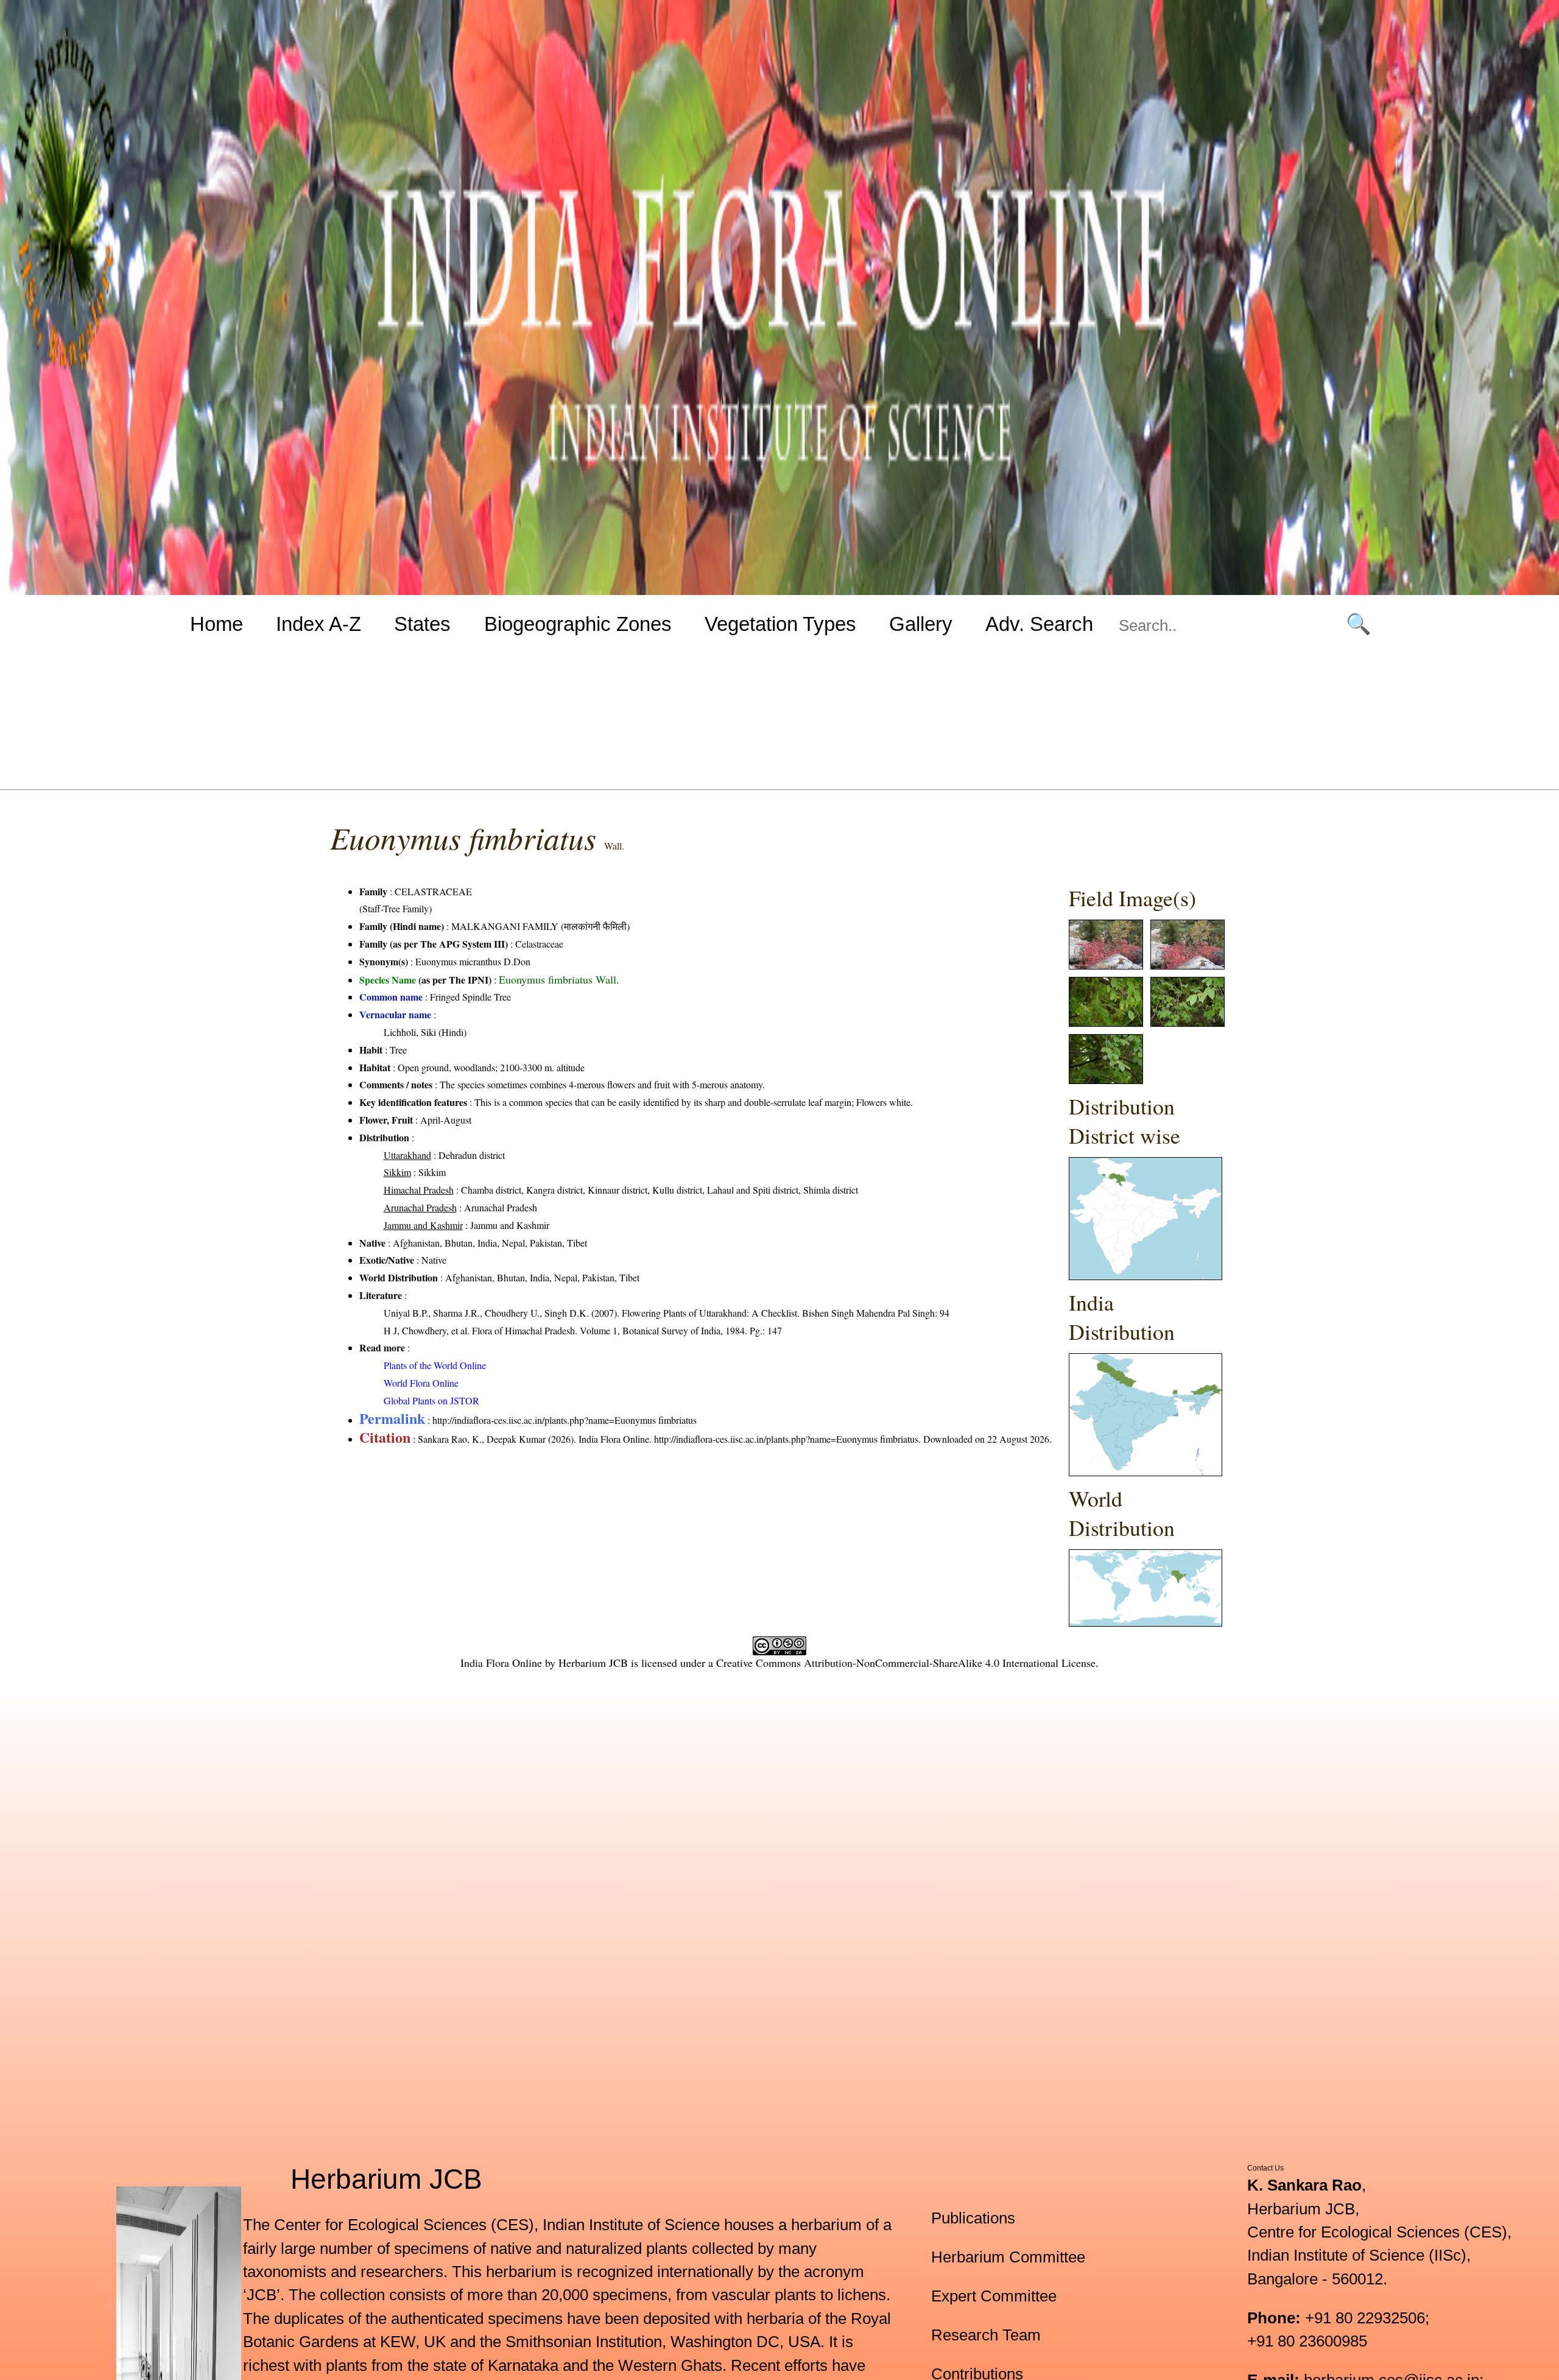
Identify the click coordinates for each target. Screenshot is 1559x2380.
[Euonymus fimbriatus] (1106, 966)
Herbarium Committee (1008, 2257)
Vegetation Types (780, 624)
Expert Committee (994, 2296)
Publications (973, 2218)
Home (216, 624)
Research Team (986, 2335)
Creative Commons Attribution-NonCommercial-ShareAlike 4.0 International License (906, 1663)
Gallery (921, 624)
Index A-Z (318, 624)
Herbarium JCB (593, 1663)
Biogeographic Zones (578, 624)
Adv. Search (1039, 624)
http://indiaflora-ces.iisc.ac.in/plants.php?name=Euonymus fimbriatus (565, 1420)
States (422, 624)
